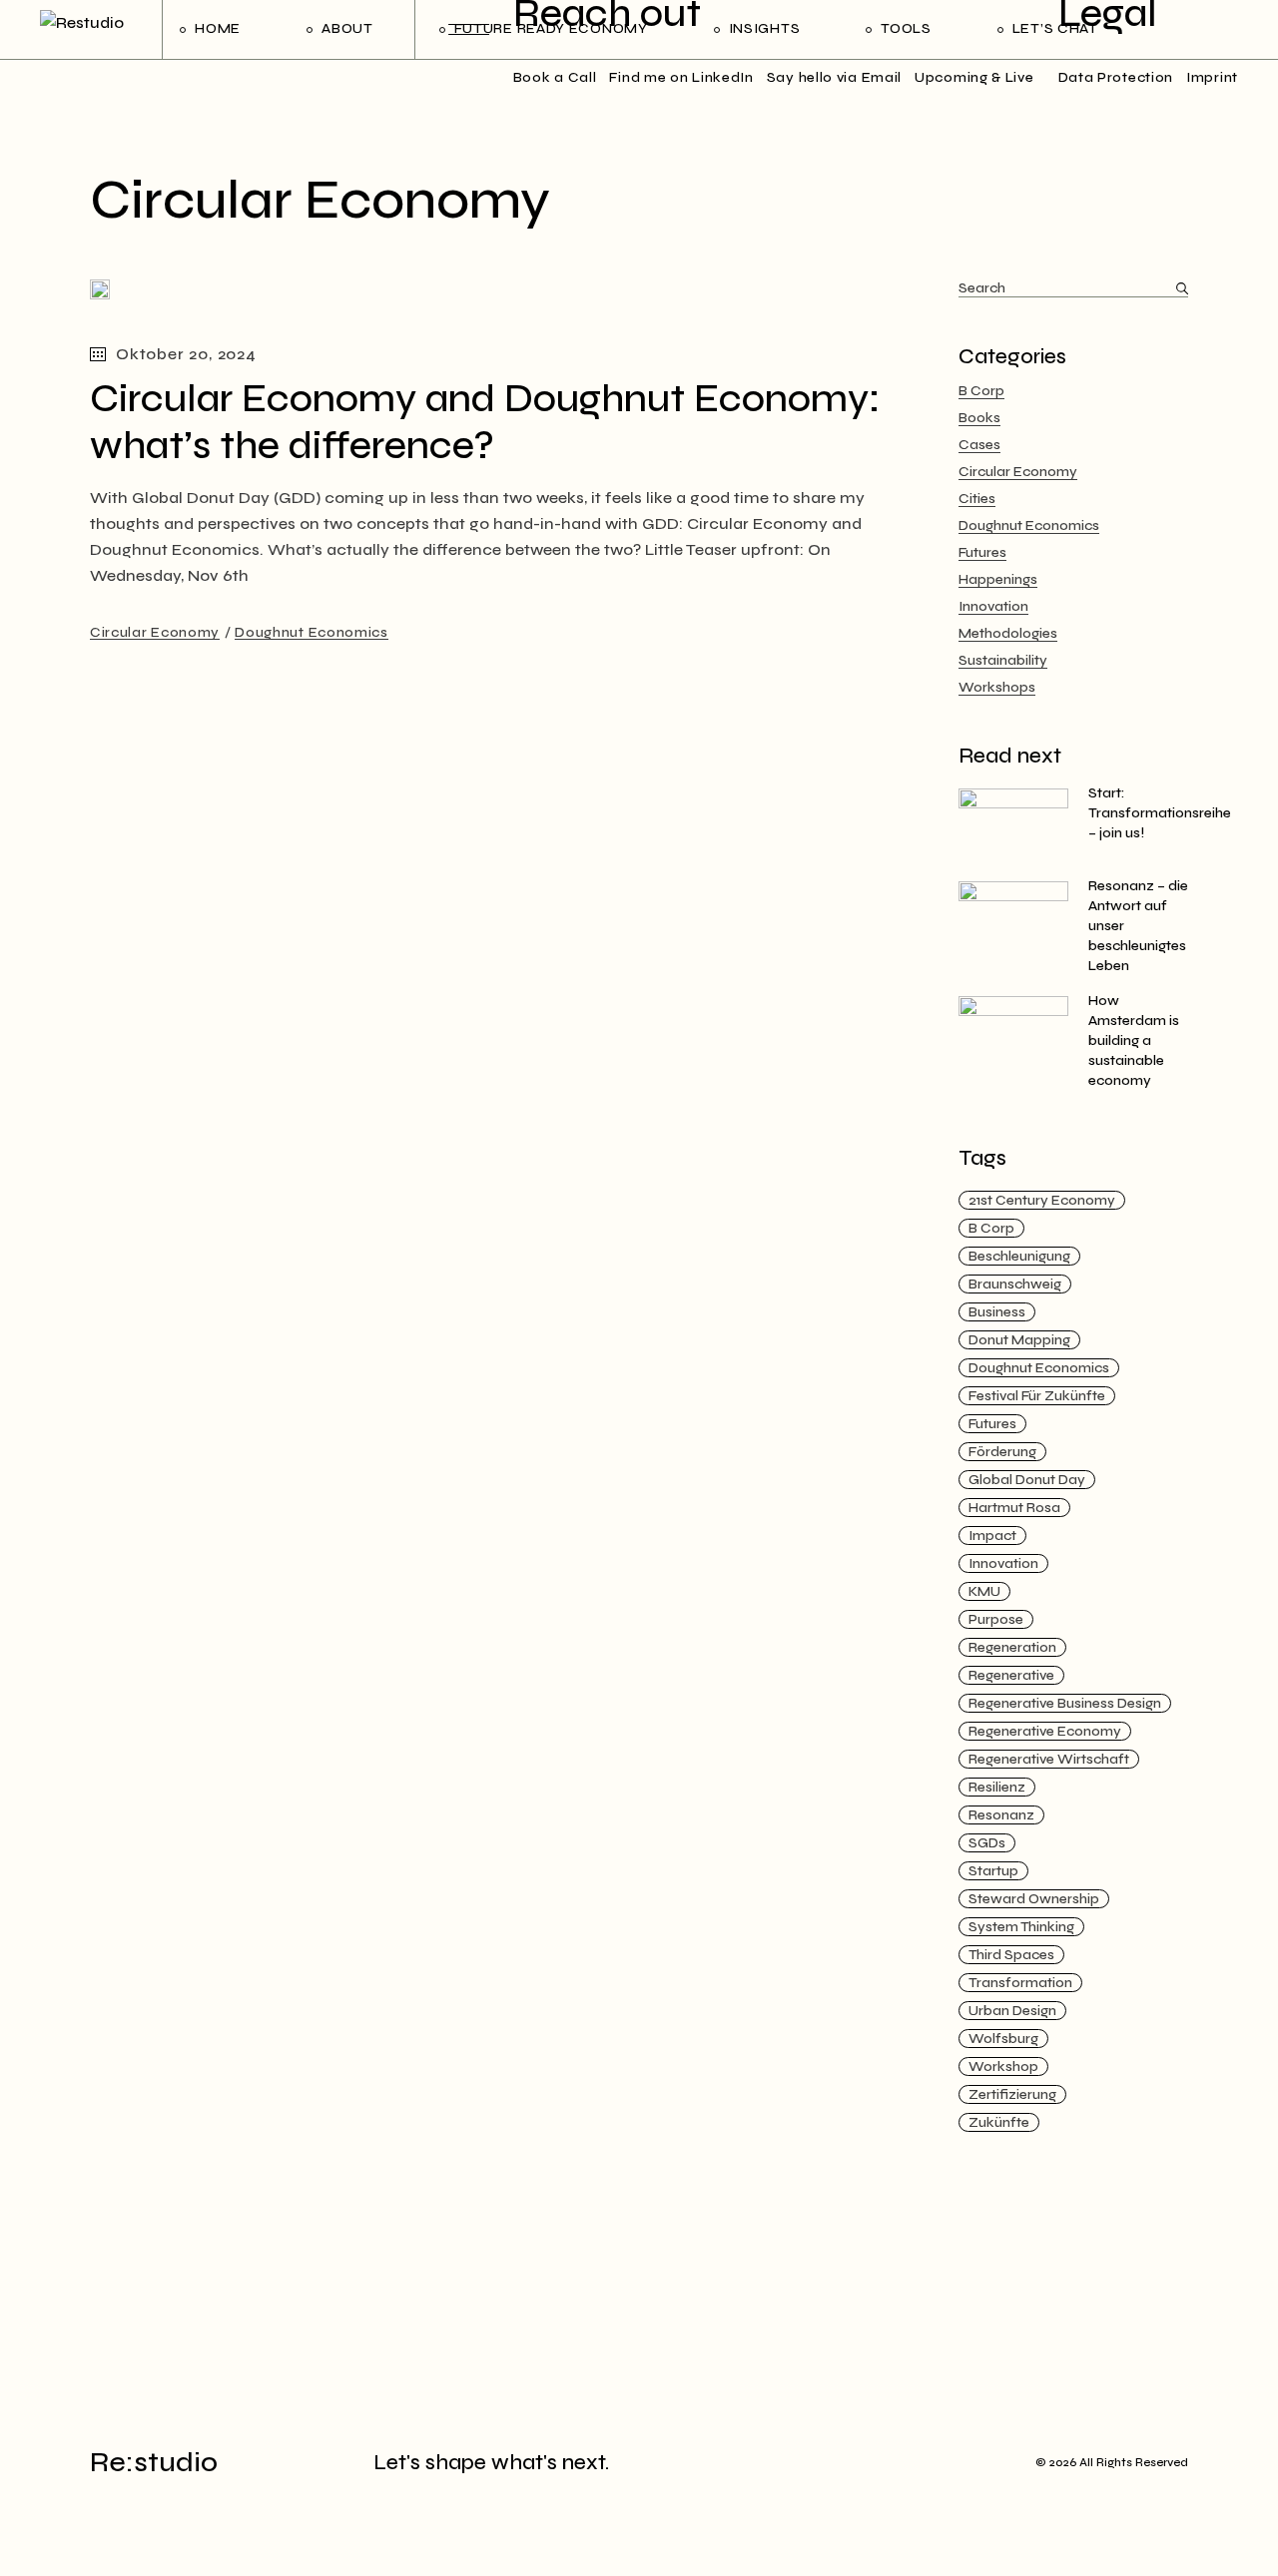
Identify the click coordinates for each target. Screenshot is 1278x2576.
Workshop (1003, 2066)
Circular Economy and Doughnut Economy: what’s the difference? (485, 422)
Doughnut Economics (312, 632)
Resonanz (1001, 1815)
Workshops (997, 687)
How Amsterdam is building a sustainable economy (1134, 1040)
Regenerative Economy (1045, 1731)
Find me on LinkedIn (681, 77)
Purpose (996, 1619)
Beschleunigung (1019, 1256)
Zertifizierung (1012, 2094)
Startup (993, 1871)
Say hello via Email (834, 77)
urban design (1012, 2011)
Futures (982, 552)
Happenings (998, 579)
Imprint (1212, 77)
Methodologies (1008, 633)
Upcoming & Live (974, 77)
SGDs (987, 1843)
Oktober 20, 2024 (186, 354)
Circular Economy (155, 632)
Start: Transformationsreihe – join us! (1160, 813)
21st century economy (1042, 1200)
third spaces (1011, 1955)
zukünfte (999, 2122)
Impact (992, 1536)
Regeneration (1012, 1647)
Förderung (1002, 1452)
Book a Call (555, 77)
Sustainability (1003, 660)
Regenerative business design (1065, 1703)
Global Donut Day (1027, 1480)
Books (979, 418)
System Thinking (1021, 1927)
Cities (977, 499)
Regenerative (1011, 1675)
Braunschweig (1015, 1284)
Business (997, 1312)
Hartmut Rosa (1014, 1508)
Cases (979, 445)
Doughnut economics (1039, 1368)
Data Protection (1116, 77)
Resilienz (997, 1787)
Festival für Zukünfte (1037, 1396)
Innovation (993, 606)
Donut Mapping (1019, 1340)
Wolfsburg (1003, 2039)
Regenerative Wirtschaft (1049, 1759)
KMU (984, 1591)
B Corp (981, 391)
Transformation (1020, 1983)
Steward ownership (1034, 1899)
